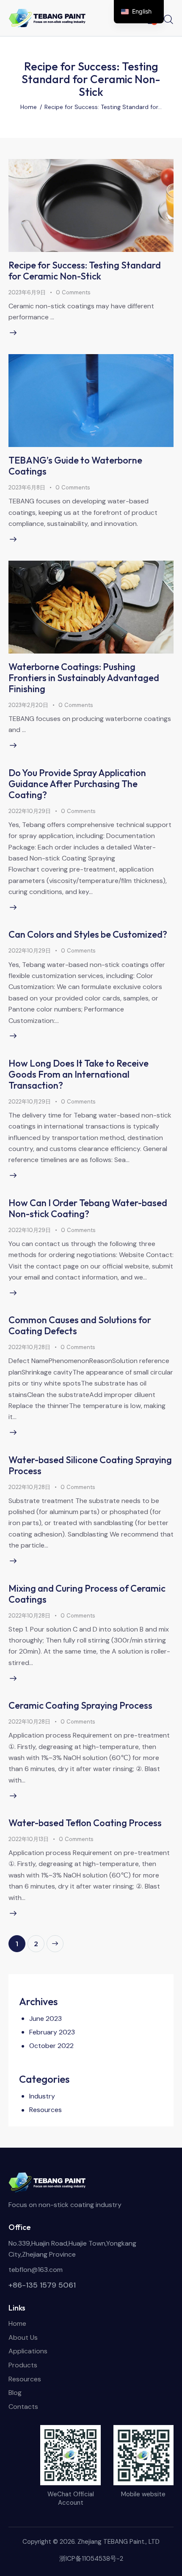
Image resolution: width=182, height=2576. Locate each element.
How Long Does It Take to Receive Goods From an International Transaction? (79, 1074)
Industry (42, 2096)
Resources (45, 2110)
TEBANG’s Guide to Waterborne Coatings (75, 466)
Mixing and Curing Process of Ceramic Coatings (87, 1594)
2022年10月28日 (29, 1347)
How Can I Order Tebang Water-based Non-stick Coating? (88, 1208)
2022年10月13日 (29, 1839)
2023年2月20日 (28, 705)
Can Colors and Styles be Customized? (88, 934)
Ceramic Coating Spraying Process (80, 1705)
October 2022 (51, 2046)
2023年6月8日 (27, 488)
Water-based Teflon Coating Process (85, 1823)
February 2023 (52, 2032)
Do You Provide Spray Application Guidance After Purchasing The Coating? (77, 784)
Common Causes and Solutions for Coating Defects (80, 1325)
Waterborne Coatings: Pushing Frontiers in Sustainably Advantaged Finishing (84, 678)
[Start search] (168, 19)
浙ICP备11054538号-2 (91, 2559)
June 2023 (45, 2019)
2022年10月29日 (30, 811)
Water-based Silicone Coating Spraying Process (90, 1465)
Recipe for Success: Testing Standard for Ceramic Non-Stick (85, 271)
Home (29, 107)
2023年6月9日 (27, 292)
